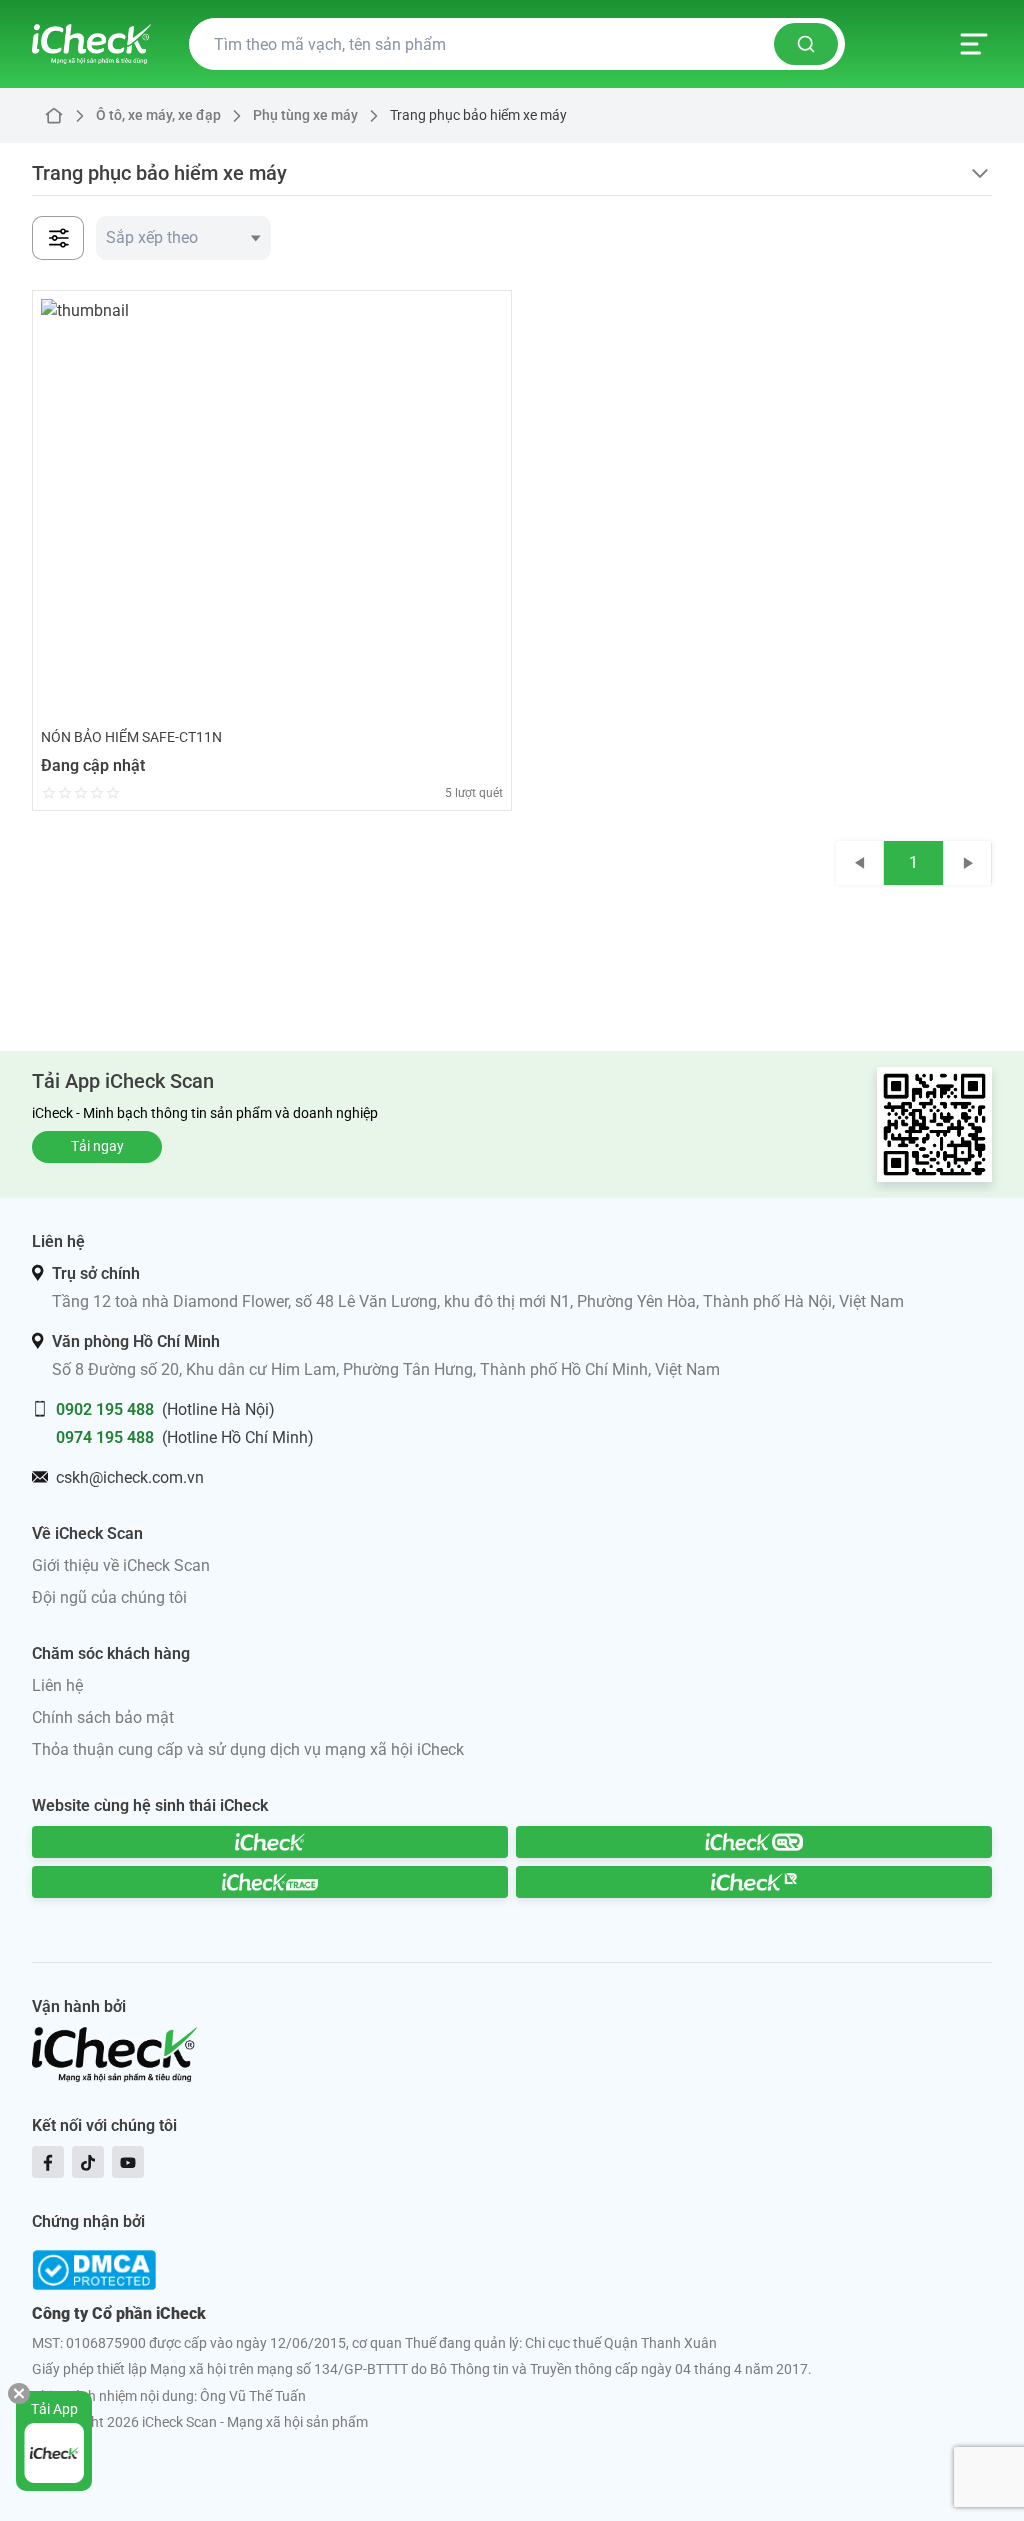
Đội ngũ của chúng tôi (109, 1597)
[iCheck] (270, 1842)
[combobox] (183, 238)
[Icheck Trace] (270, 1882)
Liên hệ (57, 1685)
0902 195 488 (105, 1409)
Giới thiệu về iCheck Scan (121, 1565)
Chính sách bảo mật (103, 1717)
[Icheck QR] (754, 1842)
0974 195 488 (105, 1437)
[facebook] (48, 2162)
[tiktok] (88, 2162)
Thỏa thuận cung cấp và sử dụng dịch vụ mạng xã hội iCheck (248, 1749)
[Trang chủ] (91, 44)
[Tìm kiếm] (806, 44)
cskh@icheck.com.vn (130, 1477)
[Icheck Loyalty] (754, 1882)
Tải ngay (97, 1146)
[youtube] (128, 2162)
